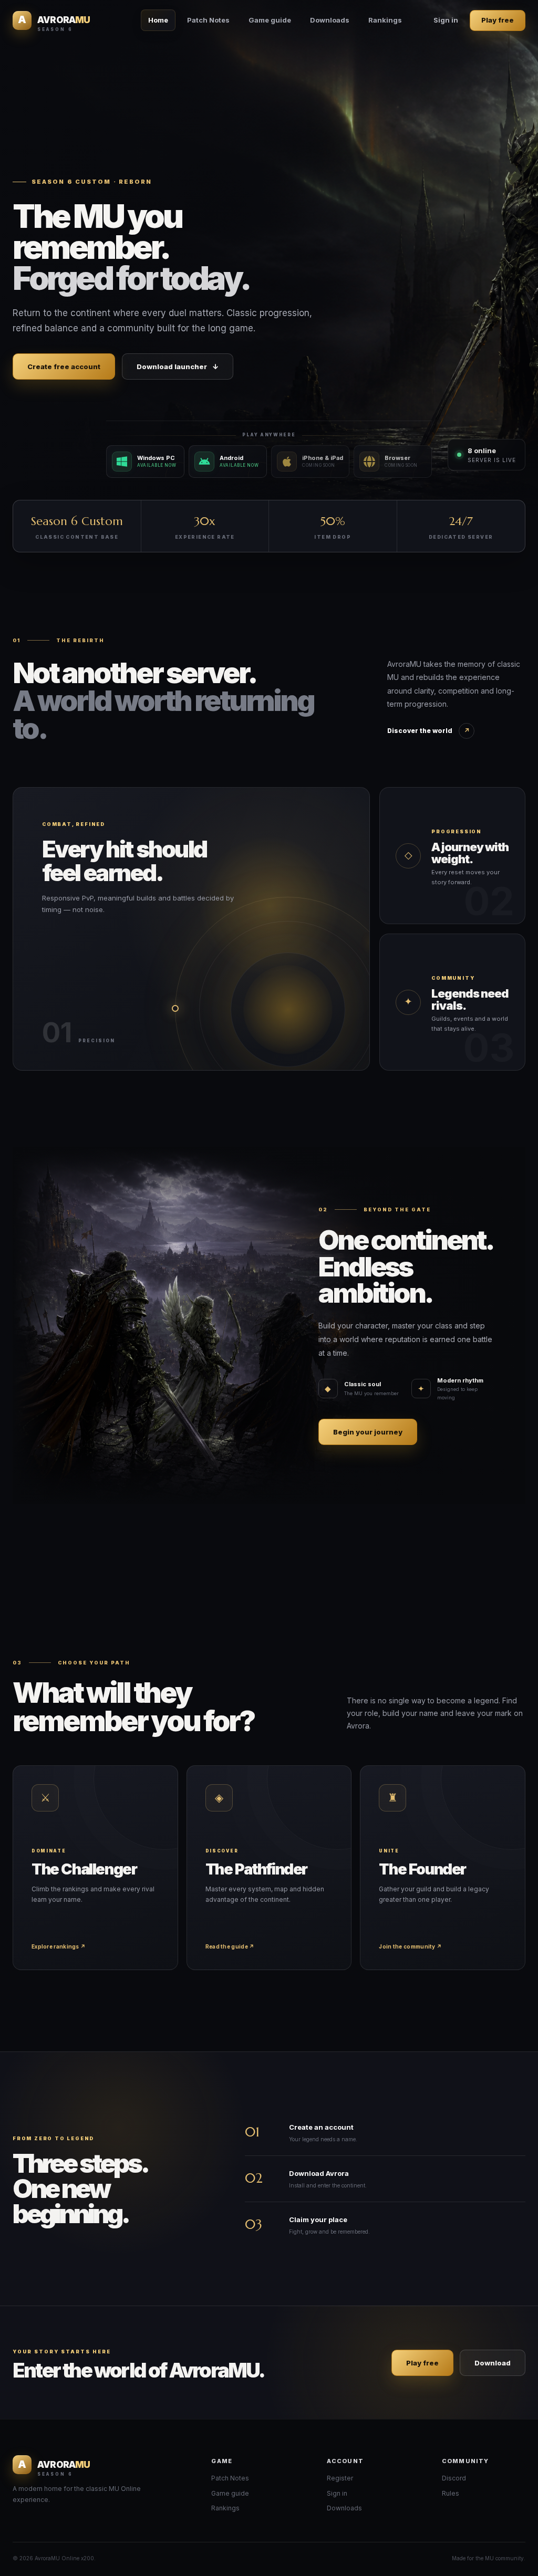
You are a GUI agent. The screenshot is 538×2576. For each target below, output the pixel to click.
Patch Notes (208, 20)
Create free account (64, 366)
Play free (498, 20)
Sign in (446, 20)
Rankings (385, 20)
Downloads (330, 20)
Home (158, 20)
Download (493, 2363)
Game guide (270, 20)
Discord (454, 2478)
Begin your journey (368, 1432)
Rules (451, 2493)
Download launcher (178, 366)
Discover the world (428, 731)
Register (340, 2478)
